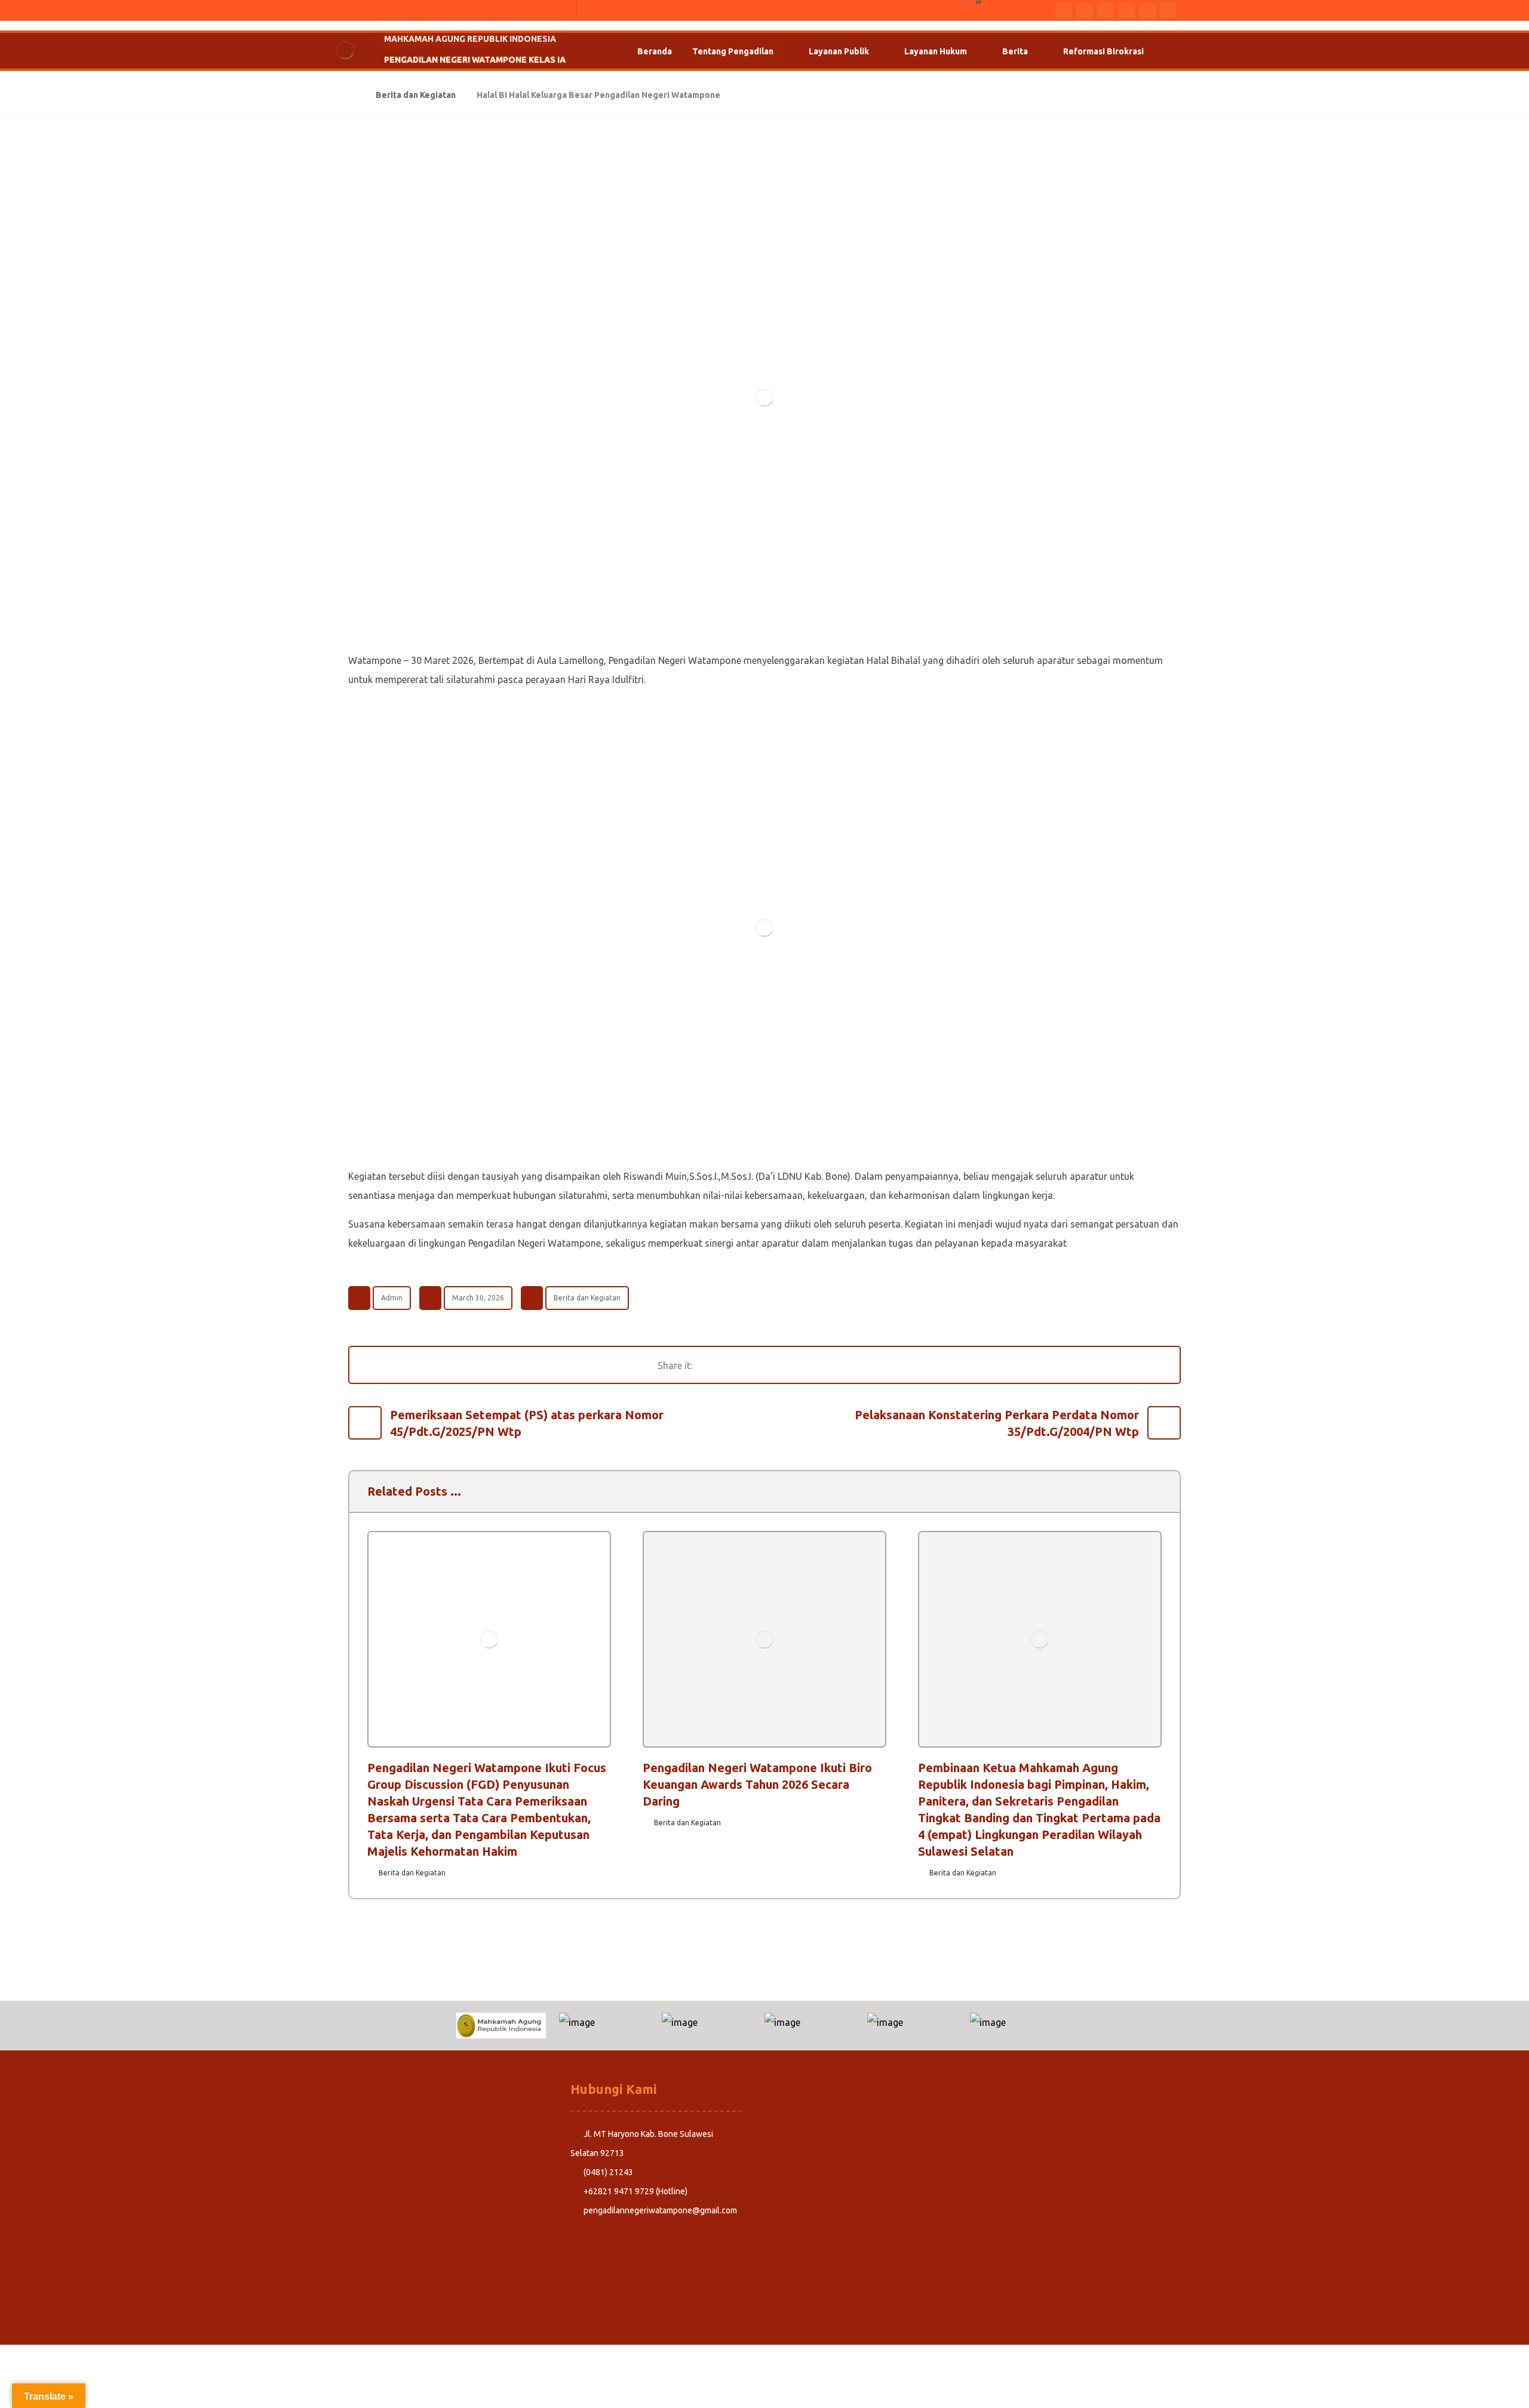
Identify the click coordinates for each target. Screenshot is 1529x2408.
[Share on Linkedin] (797, 1365)
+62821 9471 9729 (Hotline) (635, 2191)
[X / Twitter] (1147, 11)
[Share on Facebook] (707, 1365)
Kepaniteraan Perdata (394, 2153)
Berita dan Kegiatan (587, 1298)
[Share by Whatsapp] (827, 1365)
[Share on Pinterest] (767, 1365)
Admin (392, 1298)
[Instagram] (1126, 11)
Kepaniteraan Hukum (392, 2172)
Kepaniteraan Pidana (392, 2134)
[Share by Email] (856, 1365)
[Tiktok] (1168, 11)
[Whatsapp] (1085, 11)
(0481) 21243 (608, 2172)
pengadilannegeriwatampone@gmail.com (660, 2210)
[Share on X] (737, 1365)
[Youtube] (1106, 11)
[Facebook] (1064, 11)
